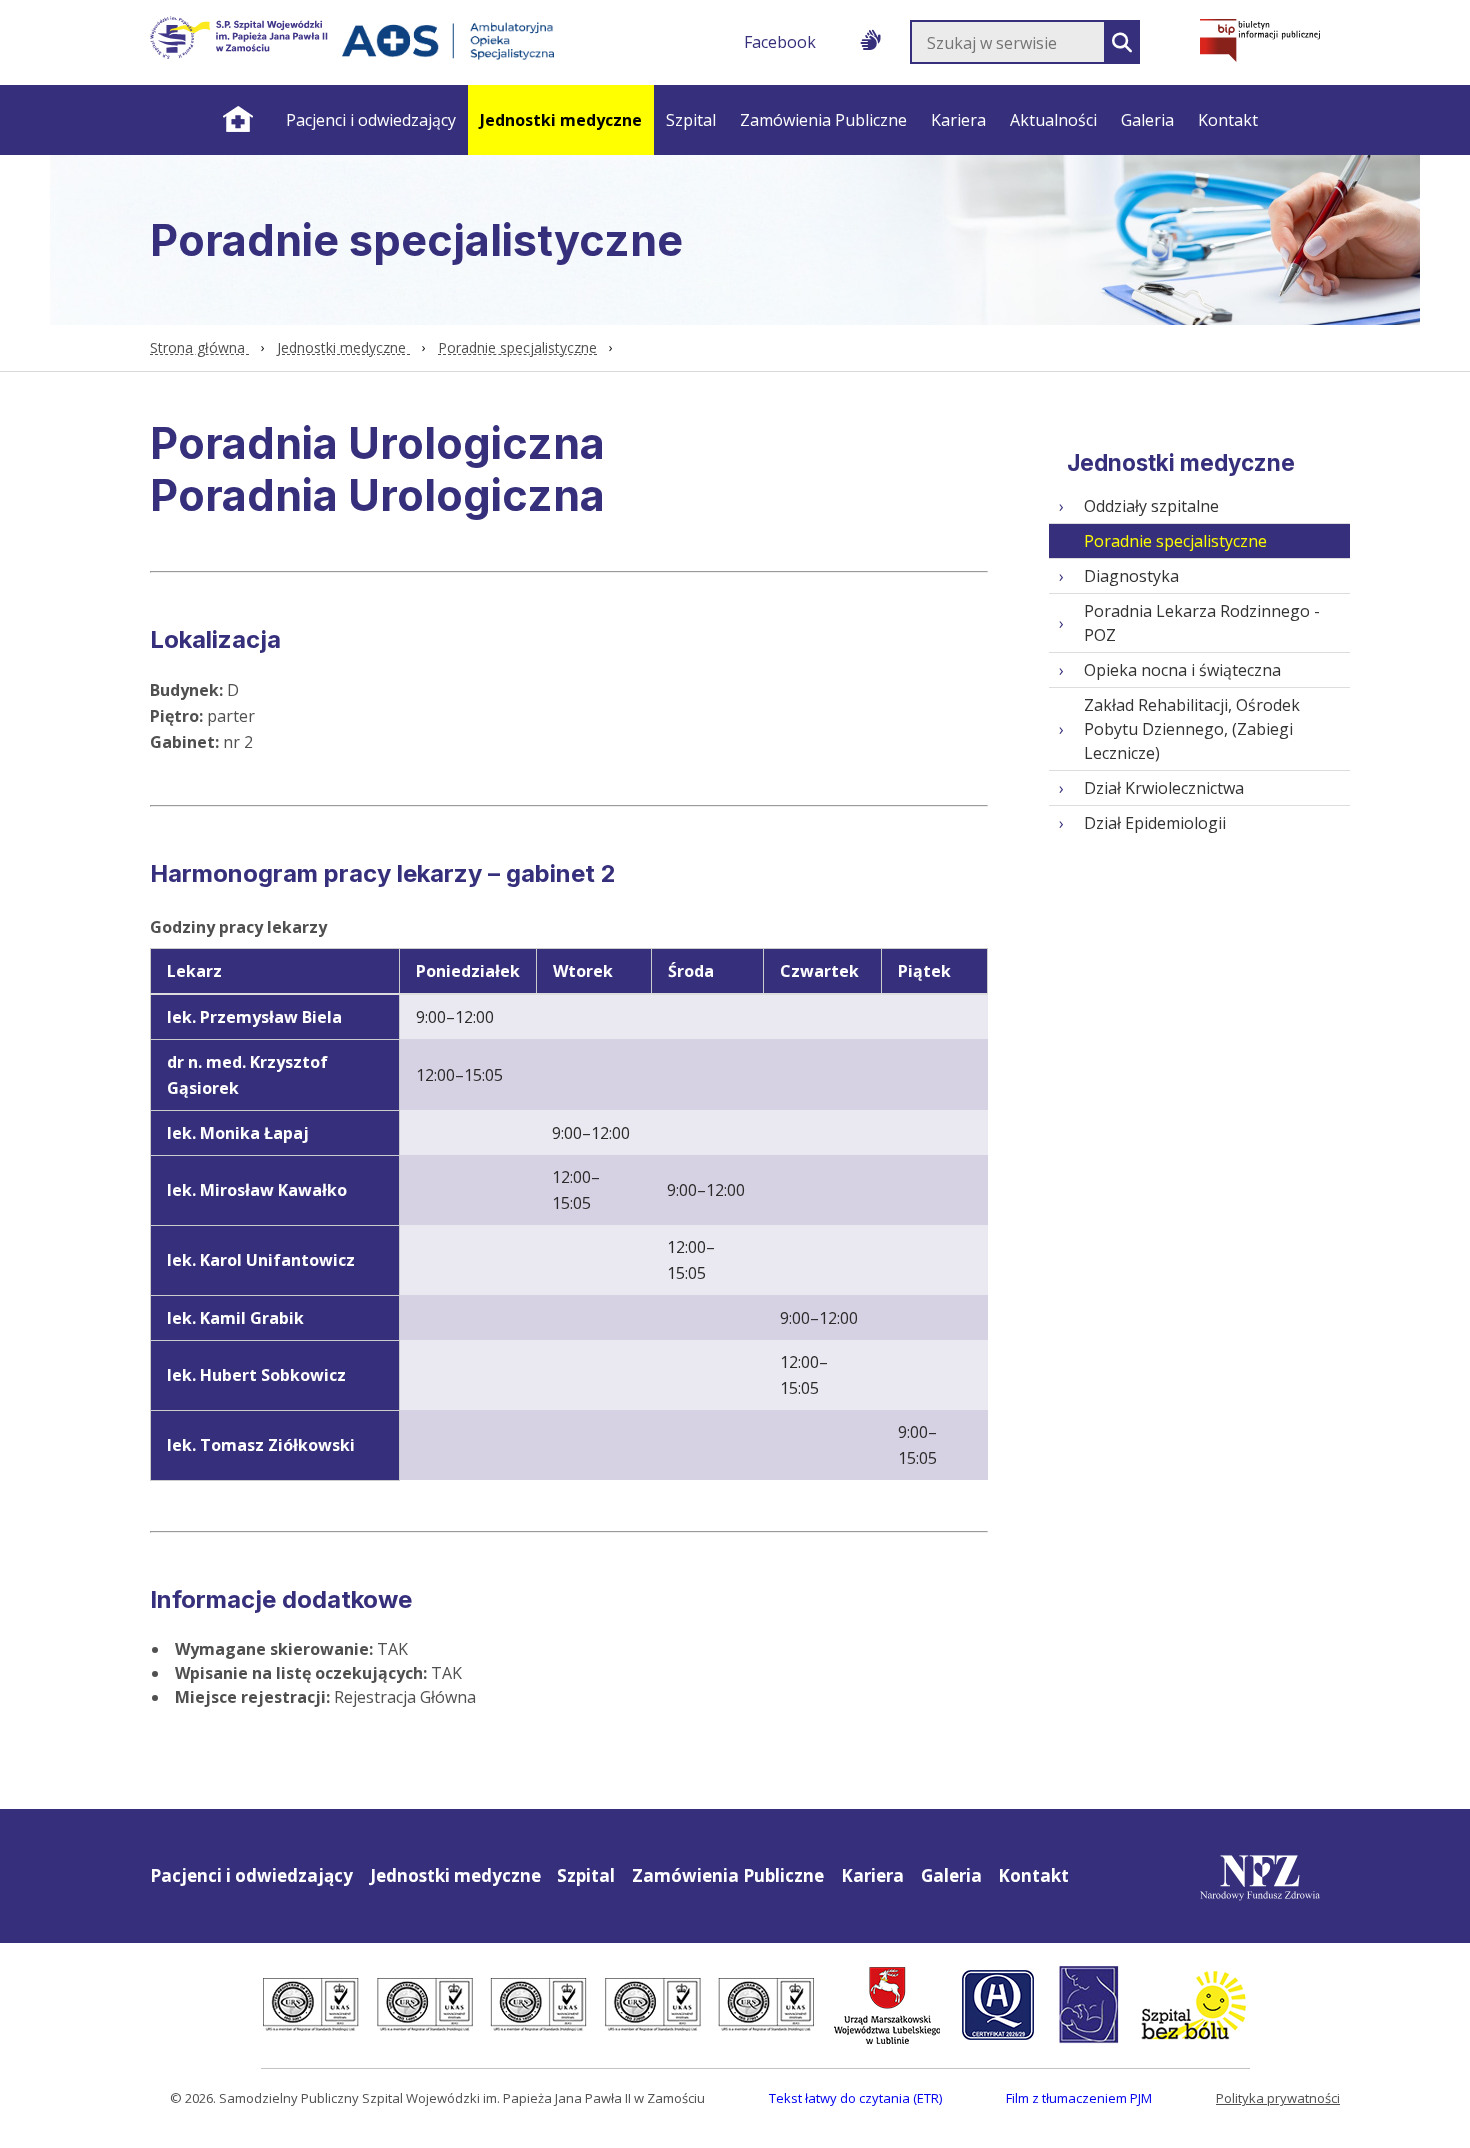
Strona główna (237, 120)
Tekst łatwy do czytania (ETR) (855, 2098)
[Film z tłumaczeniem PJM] (870, 36)
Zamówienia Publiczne (823, 120)
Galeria (1147, 120)
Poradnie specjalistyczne (517, 347)
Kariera (958, 120)
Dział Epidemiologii (1155, 823)
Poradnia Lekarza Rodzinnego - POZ (1202, 623)
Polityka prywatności (1278, 2098)
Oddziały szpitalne (1151, 506)
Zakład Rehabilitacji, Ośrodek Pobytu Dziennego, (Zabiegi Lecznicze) (1192, 729)
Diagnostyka (1131, 576)
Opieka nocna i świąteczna (1182, 670)
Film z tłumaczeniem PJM (1079, 2098)
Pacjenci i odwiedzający (371, 120)
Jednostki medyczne (561, 120)
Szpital (691, 120)
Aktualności (1053, 120)
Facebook (780, 42)
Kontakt (1228, 120)
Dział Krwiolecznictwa (1164, 788)
